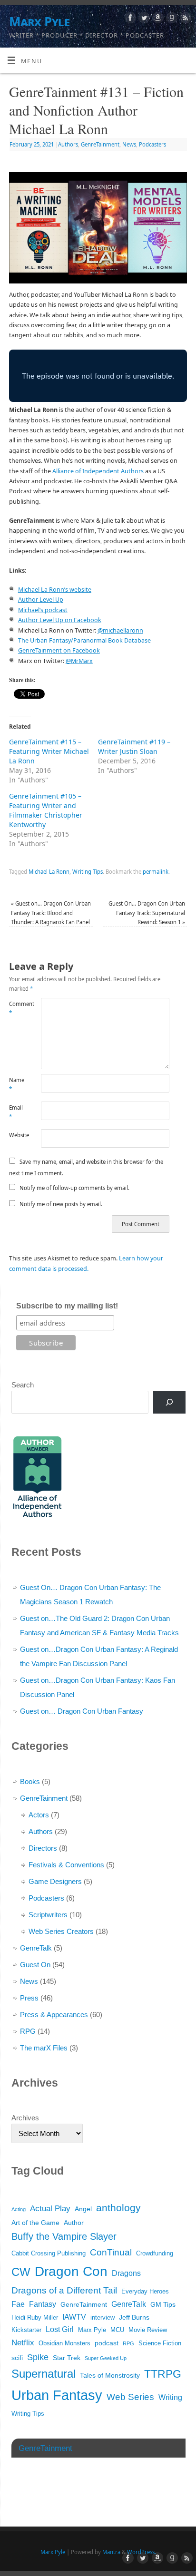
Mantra (111, 2552)
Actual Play (50, 2209)
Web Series (130, 2397)
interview (103, 2318)
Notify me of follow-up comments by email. (74, 1188)
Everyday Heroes (145, 2292)
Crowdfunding (155, 2254)
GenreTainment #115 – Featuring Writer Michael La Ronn (49, 751)
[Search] (169, 1402)
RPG (28, 2031)
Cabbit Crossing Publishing (49, 2254)
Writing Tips (88, 872)
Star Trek (67, 2358)
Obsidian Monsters (64, 2343)
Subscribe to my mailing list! (67, 1306)
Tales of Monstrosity (110, 2375)
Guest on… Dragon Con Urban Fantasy (82, 1711)
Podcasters (152, 144)
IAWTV (74, 2317)
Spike (38, 2357)
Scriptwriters (48, 1915)
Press (29, 1998)
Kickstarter (26, 2330)
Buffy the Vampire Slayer (64, 2236)
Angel (83, 2209)
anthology (118, 2208)
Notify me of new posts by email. (61, 1204)
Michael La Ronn (49, 872)
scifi (17, 2358)
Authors (68, 144)
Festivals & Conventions (66, 1865)
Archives (25, 2118)
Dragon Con (71, 2271)
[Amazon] (157, 19)
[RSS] (184, 19)
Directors (43, 1848)
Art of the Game (35, 2223)
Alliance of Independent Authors (98, 471)
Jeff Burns (134, 2317)
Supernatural (44, 2374)
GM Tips (163, 2304)
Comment (17, 1008)
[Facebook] (129, 19)
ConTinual (111, 2252)
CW (21, 2272)
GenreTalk (36, 1948)
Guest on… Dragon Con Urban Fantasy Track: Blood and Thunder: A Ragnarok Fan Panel (51, 913)
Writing (170, 2397)
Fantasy (43, 2304)
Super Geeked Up (106, 2358)
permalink (156, 872)
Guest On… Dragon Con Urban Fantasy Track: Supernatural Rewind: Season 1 (147, 913)
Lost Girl (60, 2329)
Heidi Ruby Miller (35, 2318)
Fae (18, 2304)
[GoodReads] (171, 19)
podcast (107, 2343)
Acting (19, 2209)
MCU (117, 2330)
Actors (39, 1815)
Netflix (23, 2343)
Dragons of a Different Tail (64, 2290)
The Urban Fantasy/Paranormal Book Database (84, 640)
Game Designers (55, 1881)
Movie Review (148, 2330)
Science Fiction (160, 2343)
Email (16, 1112)
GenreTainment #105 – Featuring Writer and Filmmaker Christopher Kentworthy (46, 810)
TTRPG (163, 2374)
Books (30, 1781)
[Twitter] (143, 19)
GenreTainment (100, 144)
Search (23, 1385)
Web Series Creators (61, 1931)
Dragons (126, 2273)
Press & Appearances (54, 2015)
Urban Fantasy (57, 2395)
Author (74, 2223)
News (129, 144)
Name (17, 1084)
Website (17, 1135)
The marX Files (44, 2048)
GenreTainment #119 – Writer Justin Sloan (134, 746)
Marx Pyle (39, 21)
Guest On (35, 1965)
